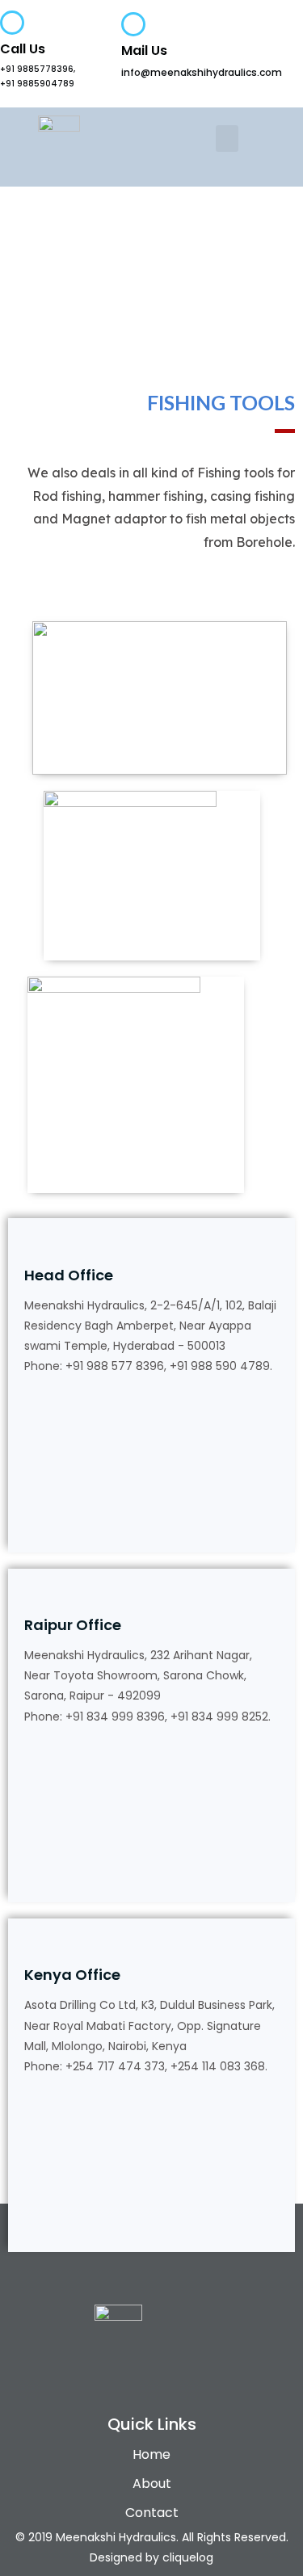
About (152, 2484)
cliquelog (188, 2557)
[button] (227, 139)
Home (151, 2454)
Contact (152, 2513)
